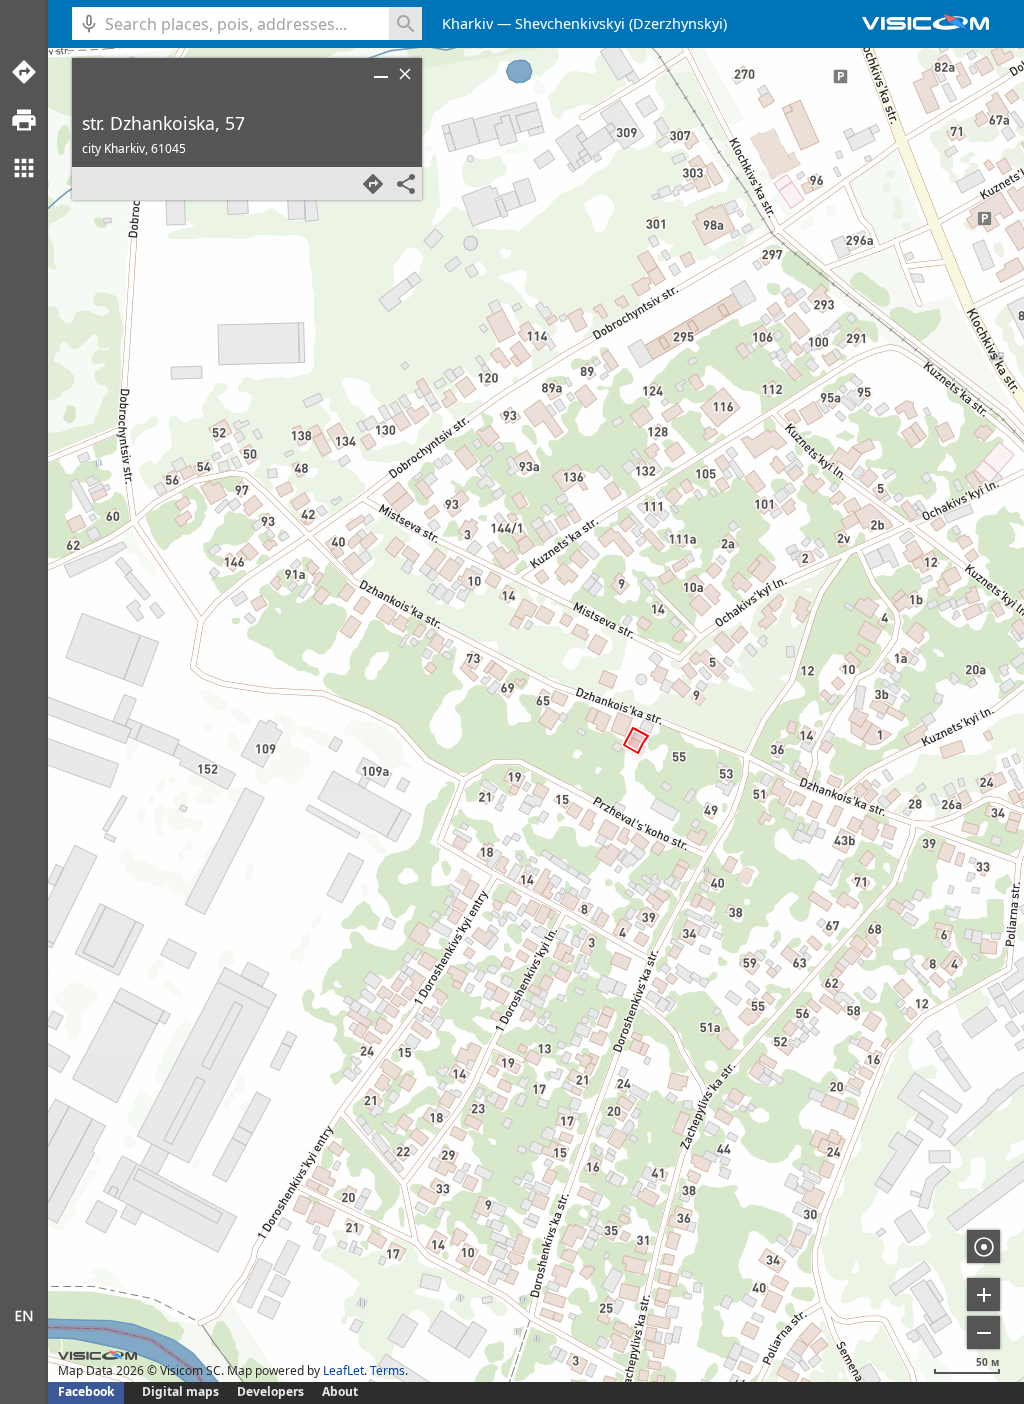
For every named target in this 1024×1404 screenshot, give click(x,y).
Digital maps (182, 1391)
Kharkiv (467, 23)
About (340, 1391)
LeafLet (343, 1370)
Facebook (86, 1391)
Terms (387, 1370)
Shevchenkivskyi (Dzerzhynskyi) (621, 23)
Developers (270, 1391)
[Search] (405, 23)
